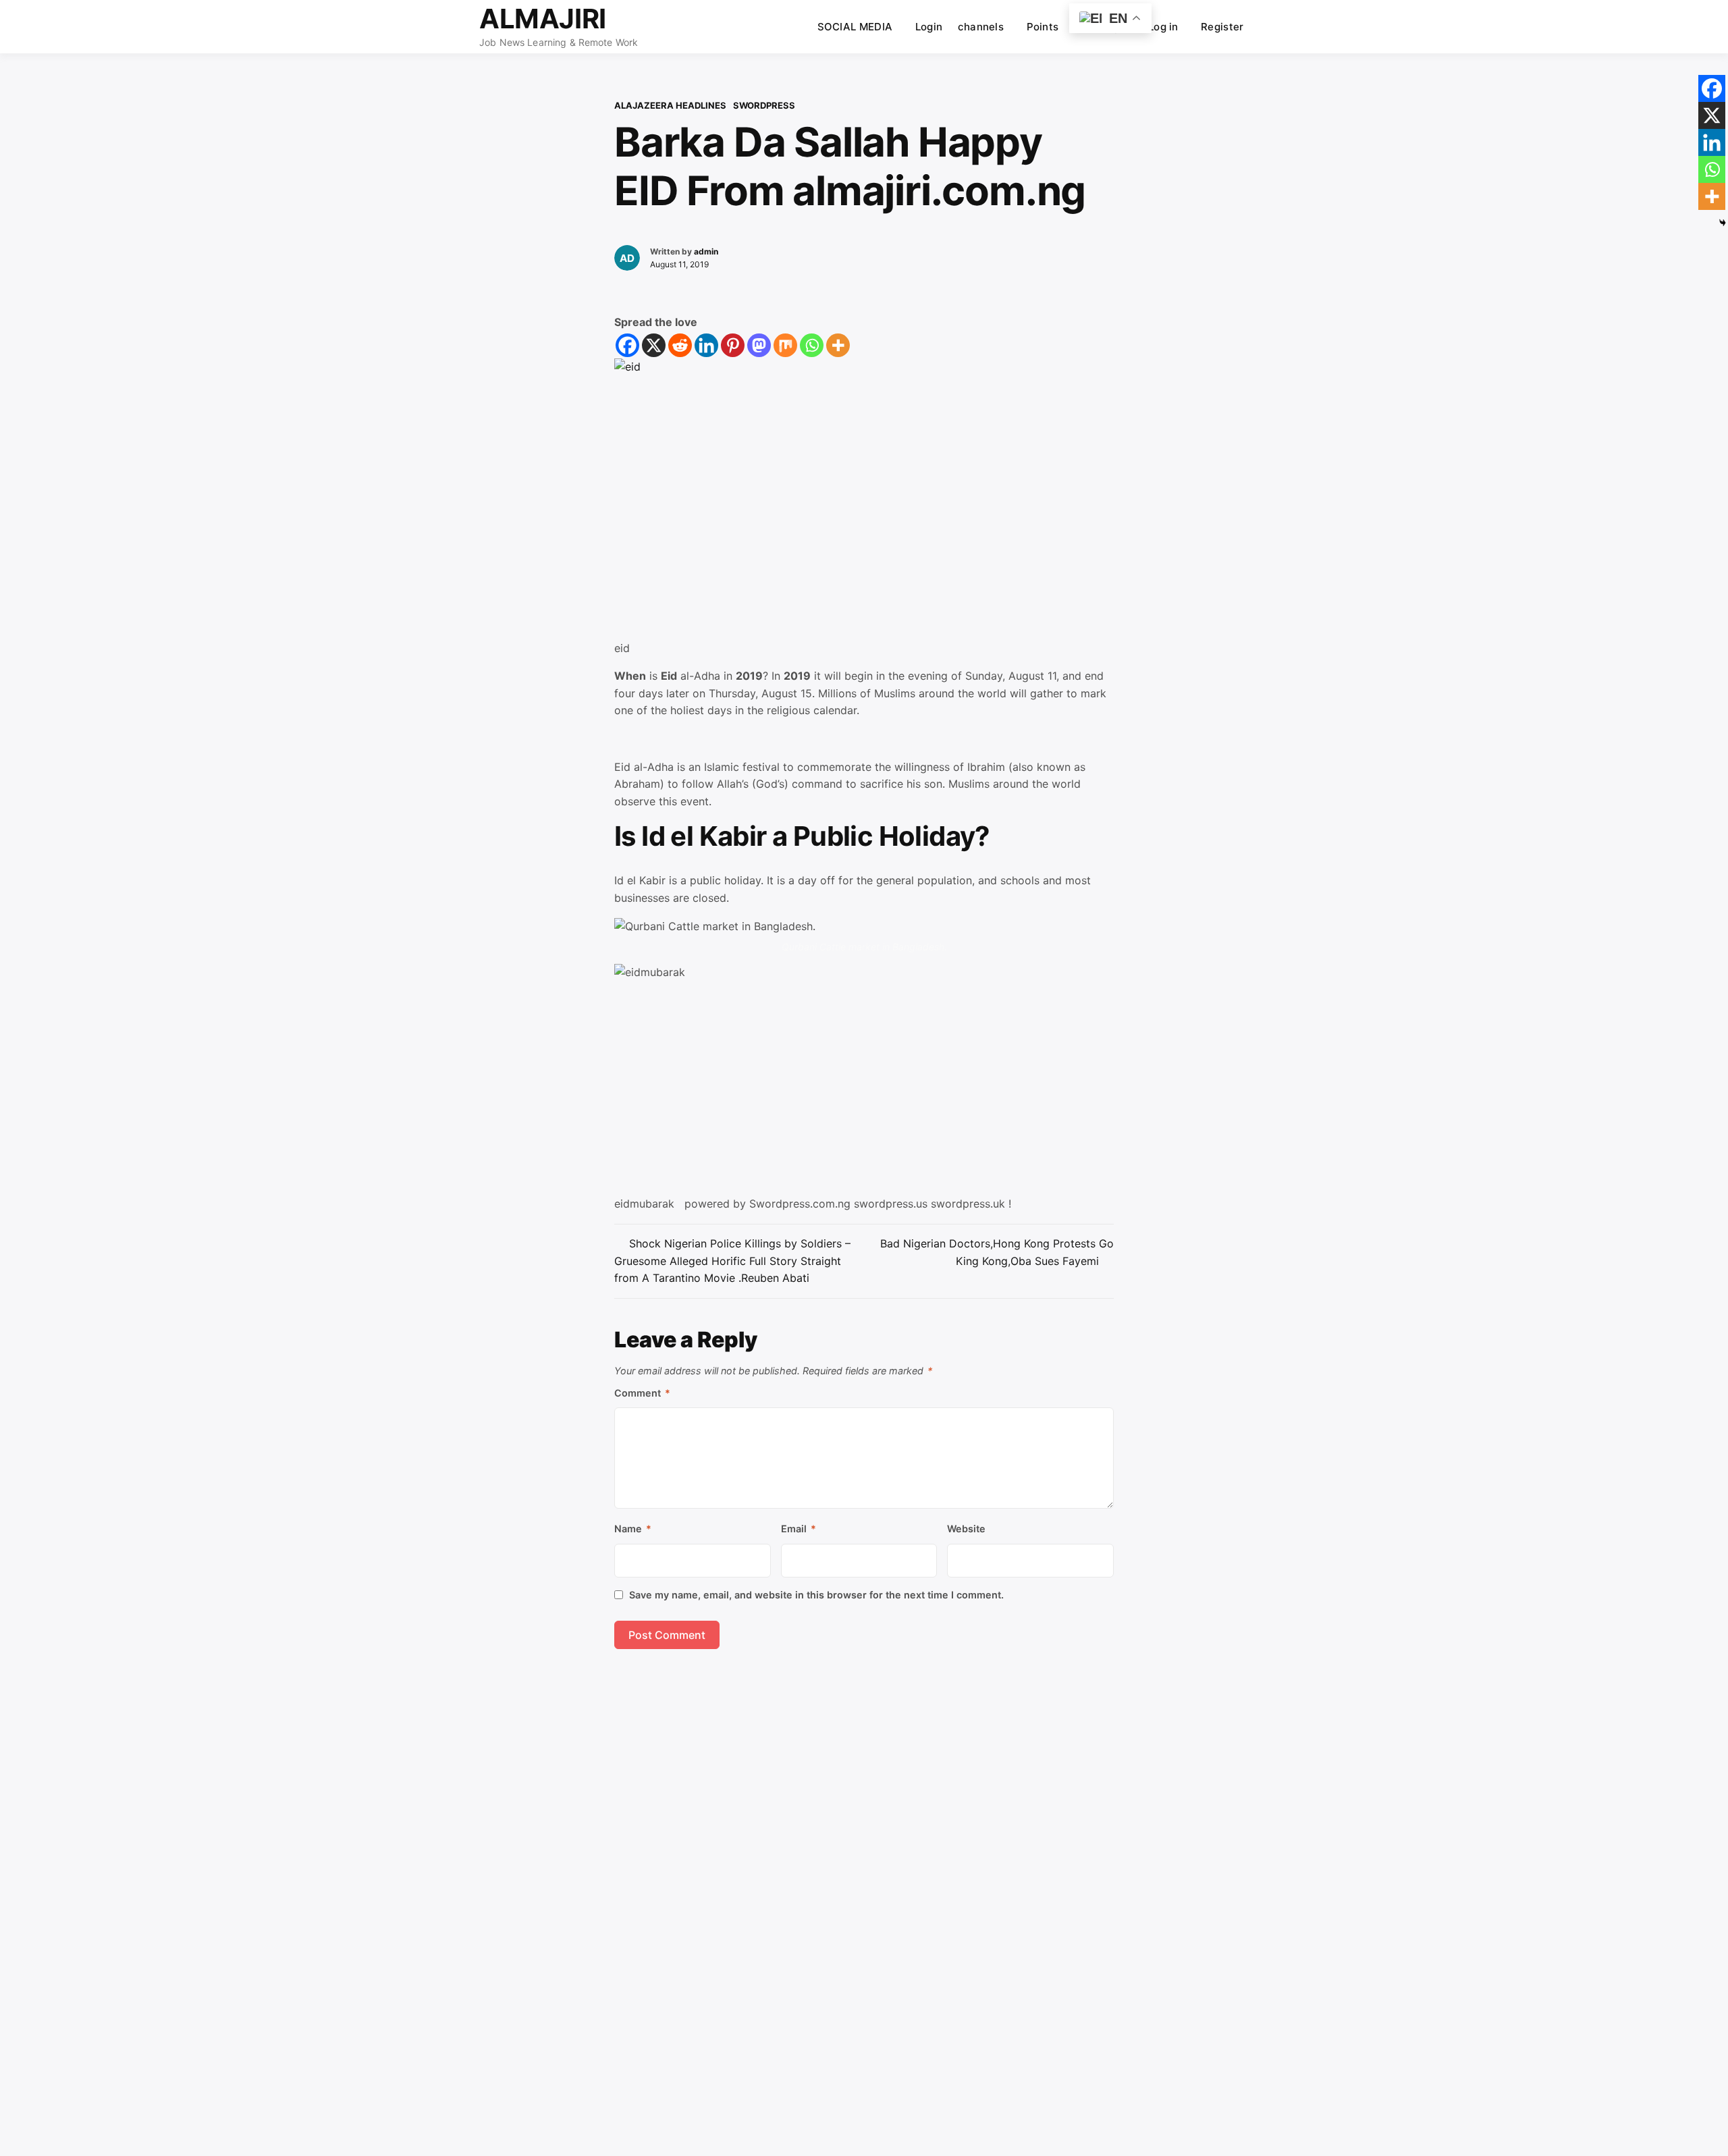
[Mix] (785, 345)
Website (966, 1529)
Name (633, 1529)
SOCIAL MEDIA (855, 27)
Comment (642, 1393)
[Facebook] (627, 345)
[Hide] (1723, 223)
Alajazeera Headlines (670, 105)
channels (981, 27)
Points (1043, 27)
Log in (1163, 27)
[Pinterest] (733, 345)
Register (1222, 27)
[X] (654, 345)
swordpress (764, 105)
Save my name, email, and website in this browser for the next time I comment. (816, 1595)
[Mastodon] (759, 345)
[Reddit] (680, 345)
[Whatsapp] (812, 345)
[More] (838, 345)
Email (799, 1529)
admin (706, 251)
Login (929, 27)
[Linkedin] (706, 345)
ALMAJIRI (543, 19)
